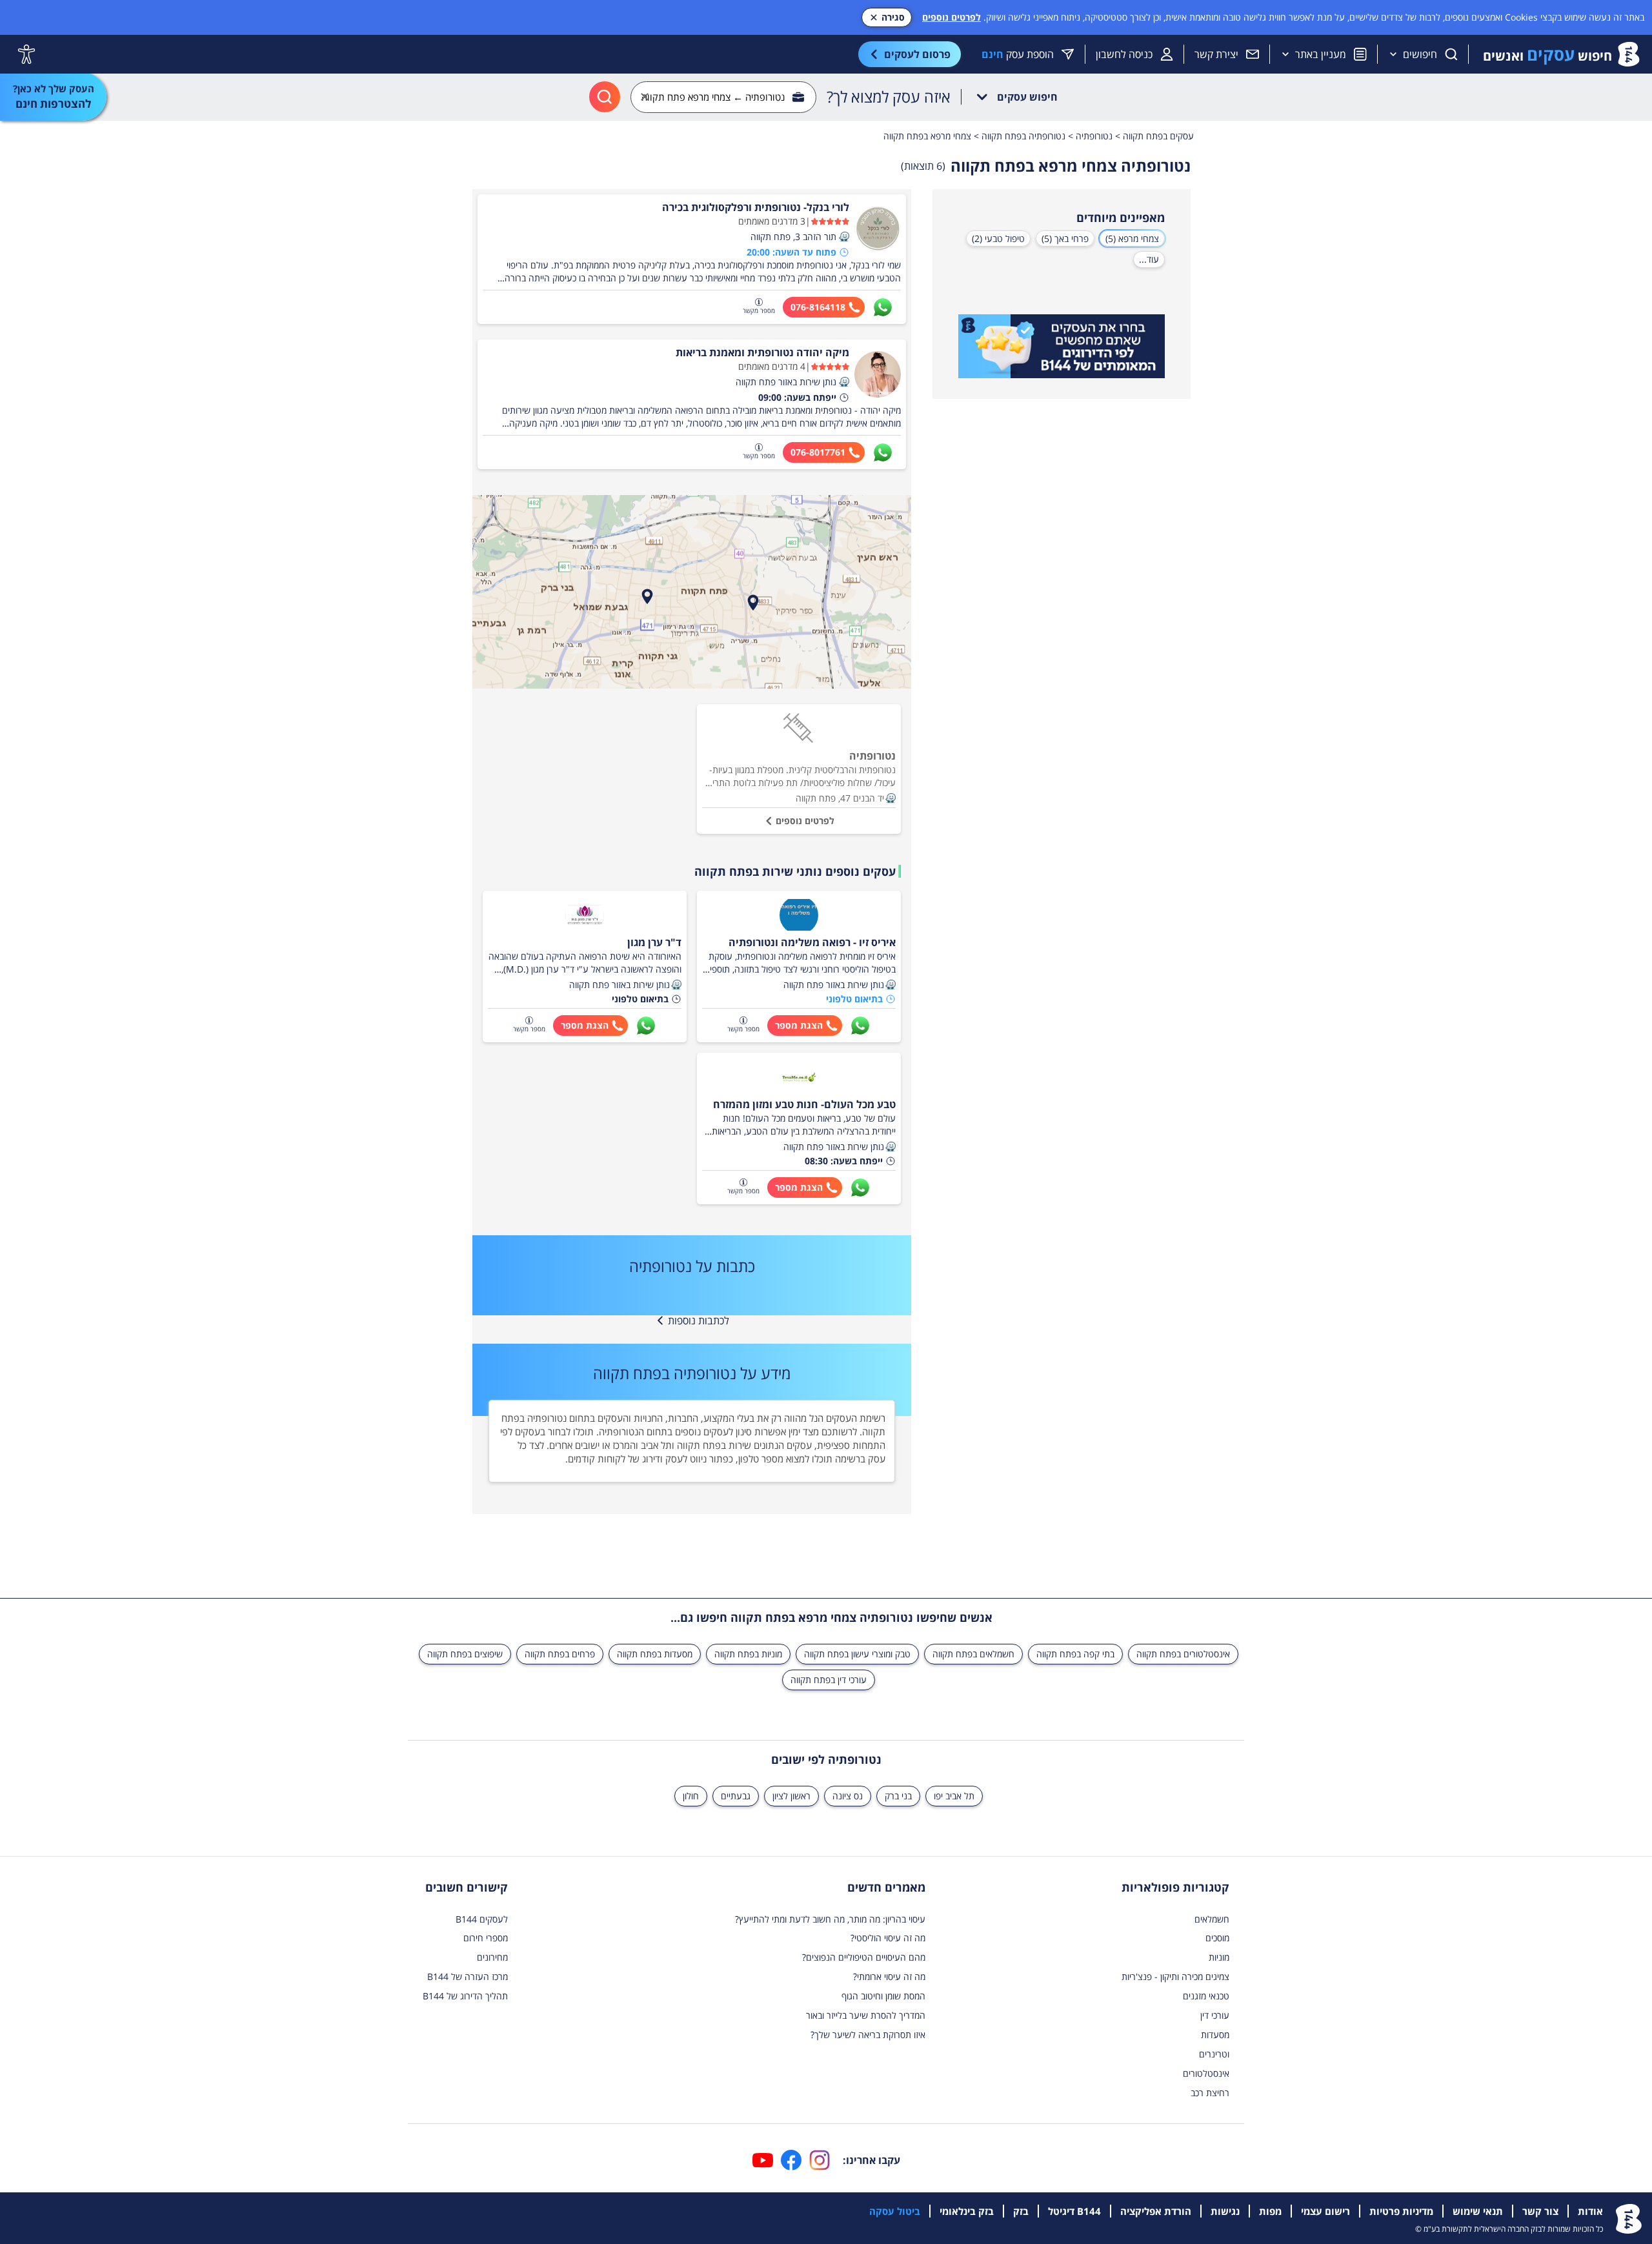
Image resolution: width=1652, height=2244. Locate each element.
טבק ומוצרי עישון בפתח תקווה (857, 1654)
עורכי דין (1215, 2015)
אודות (1590, 2211)
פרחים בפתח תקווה (560, 1654)
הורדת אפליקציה (1156, 2211)
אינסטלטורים (1206, 2073)
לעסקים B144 (482, 1919)
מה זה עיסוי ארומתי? (889, 1976)
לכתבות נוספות (699, 1320)
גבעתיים (736, 1796)
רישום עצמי (1325, 2211)
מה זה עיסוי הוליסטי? (888, 1938)
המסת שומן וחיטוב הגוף (883, 1996)
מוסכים (1217, 1938)
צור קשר (1540, 2211)
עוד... (1149, 259)
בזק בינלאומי (967, 2211)
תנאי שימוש (1478, 2211)
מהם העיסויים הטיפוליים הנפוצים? (864, 1957)
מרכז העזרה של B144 (468, 1976)
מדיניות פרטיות (1401, 2211)
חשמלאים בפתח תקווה (973, 1654)
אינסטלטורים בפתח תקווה (1183, 1654)
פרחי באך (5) (1065, 238)
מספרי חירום (486, 1938)
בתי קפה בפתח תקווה (1075, 1654)
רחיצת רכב (1210, 2093)
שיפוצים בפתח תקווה (465, 1654)
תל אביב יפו (954, 1796)
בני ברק (898, 1796)
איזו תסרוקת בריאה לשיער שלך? (868, 2035)
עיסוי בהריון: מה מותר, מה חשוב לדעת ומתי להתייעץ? (830, 1919)
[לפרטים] (1062, 347)
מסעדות (1215, 2035)
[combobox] (723, 97)
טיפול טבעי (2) (998, 238)
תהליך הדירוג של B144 (465, 1996)
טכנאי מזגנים (1206, 1996)
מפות (1270, 2211)
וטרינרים (1214, 2054)
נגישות (1225, 2211)
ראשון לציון (791, 1796)
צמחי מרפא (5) (1132, 238)
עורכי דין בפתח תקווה (829, 1680)
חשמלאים (1212, 1919)
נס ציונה (848, 1796)
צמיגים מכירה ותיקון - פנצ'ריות (1175, 1976)
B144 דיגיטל (1074, 2211)
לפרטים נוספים (952, 17)
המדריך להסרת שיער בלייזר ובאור (866, 2015)
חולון (691, 1796)
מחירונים (492, 1957)
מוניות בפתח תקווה (748, 1654)
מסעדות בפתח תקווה (655, 1654)
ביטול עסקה (895, 2211)
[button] (844, 237)
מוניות (1219, 1957)
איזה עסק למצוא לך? (889, 97)
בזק (1021, 2211)
